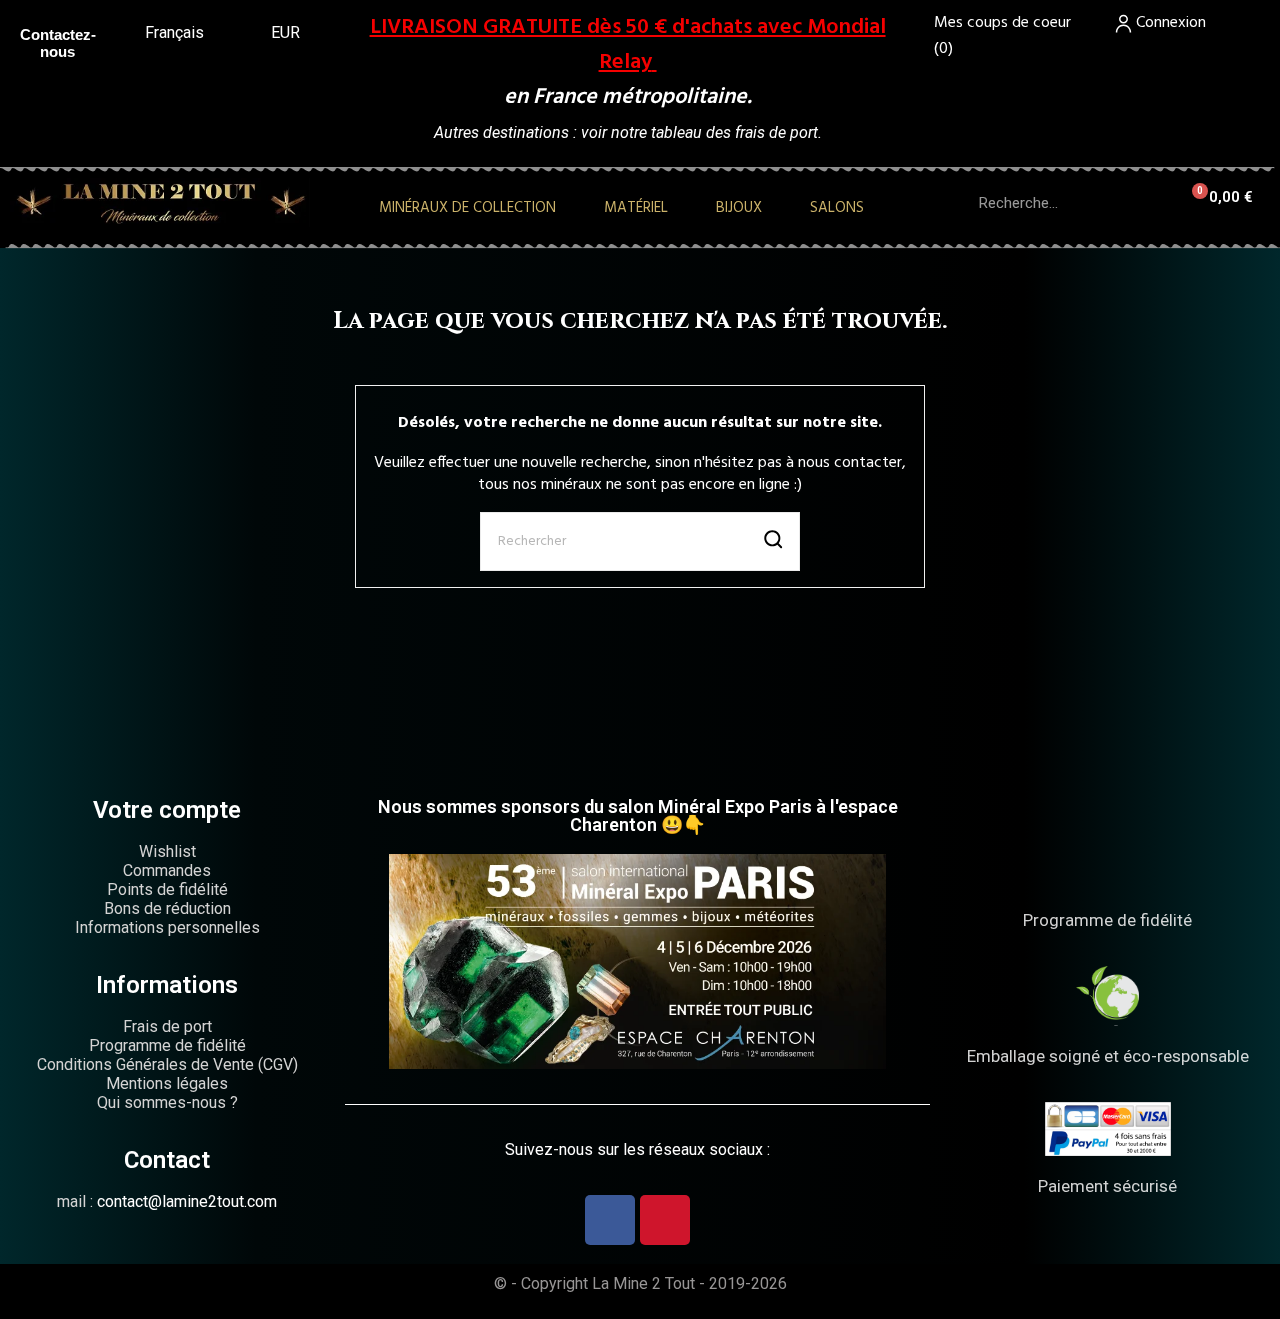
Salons (837, 208)
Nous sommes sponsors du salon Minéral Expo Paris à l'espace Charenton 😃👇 (638, 815)
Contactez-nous (58, 43)
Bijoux (739, 208)
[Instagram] (665, 1220)
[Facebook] (610, 1220)
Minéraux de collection (467, 208)
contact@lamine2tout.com (187, 1201)
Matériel (636, 208)
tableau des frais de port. (736, 132)
